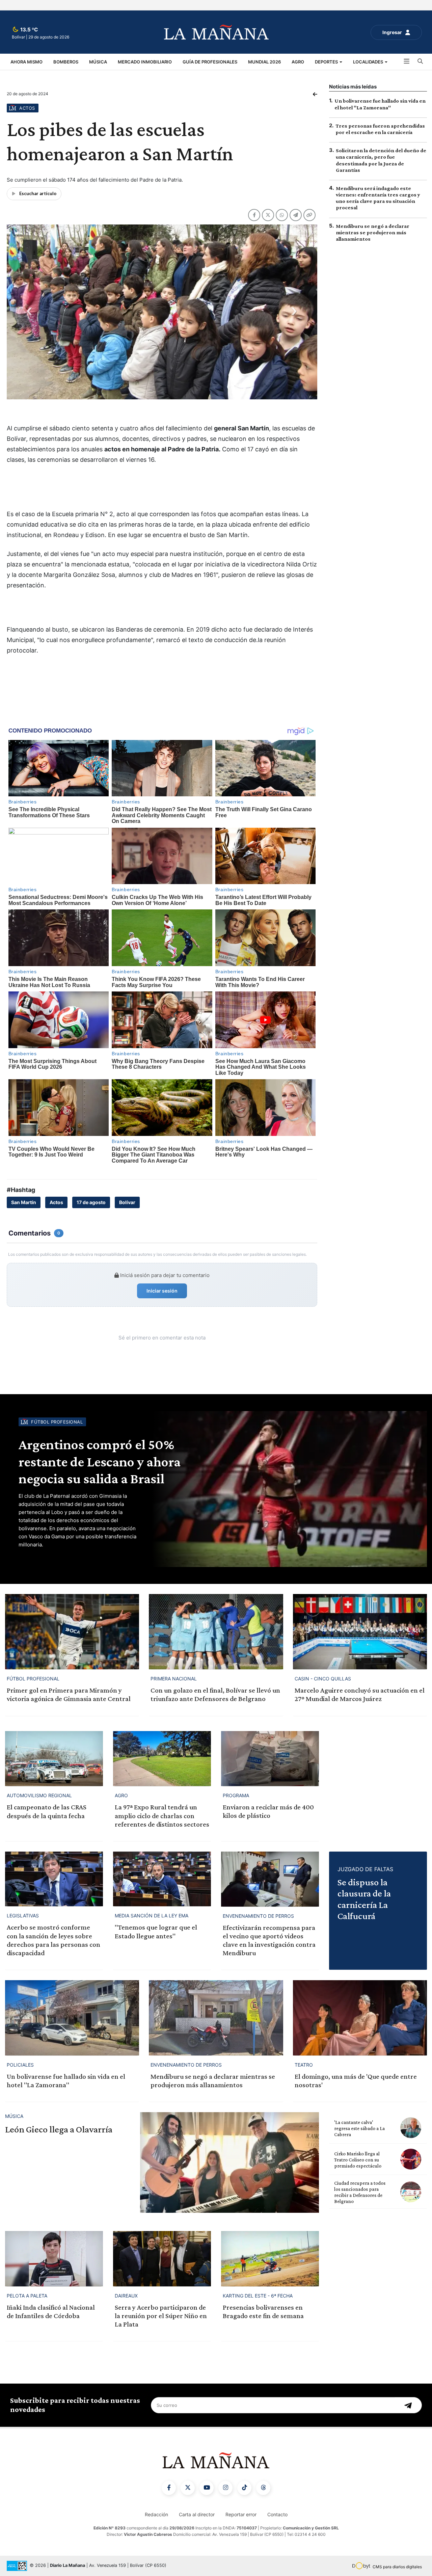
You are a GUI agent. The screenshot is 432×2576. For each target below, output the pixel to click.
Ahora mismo (26, 62)
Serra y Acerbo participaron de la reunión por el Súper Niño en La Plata (161, 2316)
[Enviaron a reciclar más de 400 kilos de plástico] (270, 1759)
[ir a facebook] (169, 2488)
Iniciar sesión (162, 1291)
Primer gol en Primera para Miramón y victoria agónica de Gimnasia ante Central (69, 1694)
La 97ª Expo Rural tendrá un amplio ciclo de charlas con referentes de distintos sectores (162, 1815)
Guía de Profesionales (210, 62)
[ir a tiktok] (244, 2488)
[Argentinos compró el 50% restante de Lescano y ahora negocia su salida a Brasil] (288, 1489)
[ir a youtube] (207, 2488)
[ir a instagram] (225, 2488)
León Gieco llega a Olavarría (59, 2129)
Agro (298, 62)
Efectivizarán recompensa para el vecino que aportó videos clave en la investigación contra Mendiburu (269, 1940)
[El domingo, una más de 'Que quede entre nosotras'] (360, 2018)
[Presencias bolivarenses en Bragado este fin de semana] (270, 2259)
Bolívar (127, 1202)
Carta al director (197, 2514)
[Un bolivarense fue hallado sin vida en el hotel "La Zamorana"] (72, 2018)
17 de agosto (91, 1202)
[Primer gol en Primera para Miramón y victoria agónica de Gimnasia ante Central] (72, 1632)
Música (98, 62)
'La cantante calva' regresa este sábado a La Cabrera (359, 2128)
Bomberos (66, 62)
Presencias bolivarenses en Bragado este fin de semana (263, 2312)
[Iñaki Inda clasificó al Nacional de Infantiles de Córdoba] (54, 2259)
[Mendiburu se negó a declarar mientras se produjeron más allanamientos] (216, 2018)
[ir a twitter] (188, 2488)
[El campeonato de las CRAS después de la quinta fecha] (54, 1759)
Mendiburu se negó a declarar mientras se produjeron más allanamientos (373, 232)
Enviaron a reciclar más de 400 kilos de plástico (268, 1811)
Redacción (156, 2514)
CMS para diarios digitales (397, 2567)
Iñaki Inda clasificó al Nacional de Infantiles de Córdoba (51, 2312)
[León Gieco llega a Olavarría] (230, 2162)
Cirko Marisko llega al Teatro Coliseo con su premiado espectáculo (358, 2160)
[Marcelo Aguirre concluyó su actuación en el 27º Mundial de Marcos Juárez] (360, 1632)
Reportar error (241, 2514)
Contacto (277, 2514)
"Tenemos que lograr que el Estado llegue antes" (156, 1931)
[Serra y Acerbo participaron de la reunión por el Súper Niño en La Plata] (162, 2259)
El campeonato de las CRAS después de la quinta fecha (47, 1811)
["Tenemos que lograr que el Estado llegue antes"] (162, 1879)
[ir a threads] (263, 2488)
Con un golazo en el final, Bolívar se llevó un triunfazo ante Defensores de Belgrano (215, 1694)
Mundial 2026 (264, 62)
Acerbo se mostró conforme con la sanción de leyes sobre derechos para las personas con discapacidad (53, 1940)
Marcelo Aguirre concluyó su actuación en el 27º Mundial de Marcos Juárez (360, 1694)
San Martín (24, 1202)
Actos (56, 1202)
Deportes (327, 62)
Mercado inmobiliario (145, 62)
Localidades (369, 62)
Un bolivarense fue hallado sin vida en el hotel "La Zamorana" (66, 2081)
